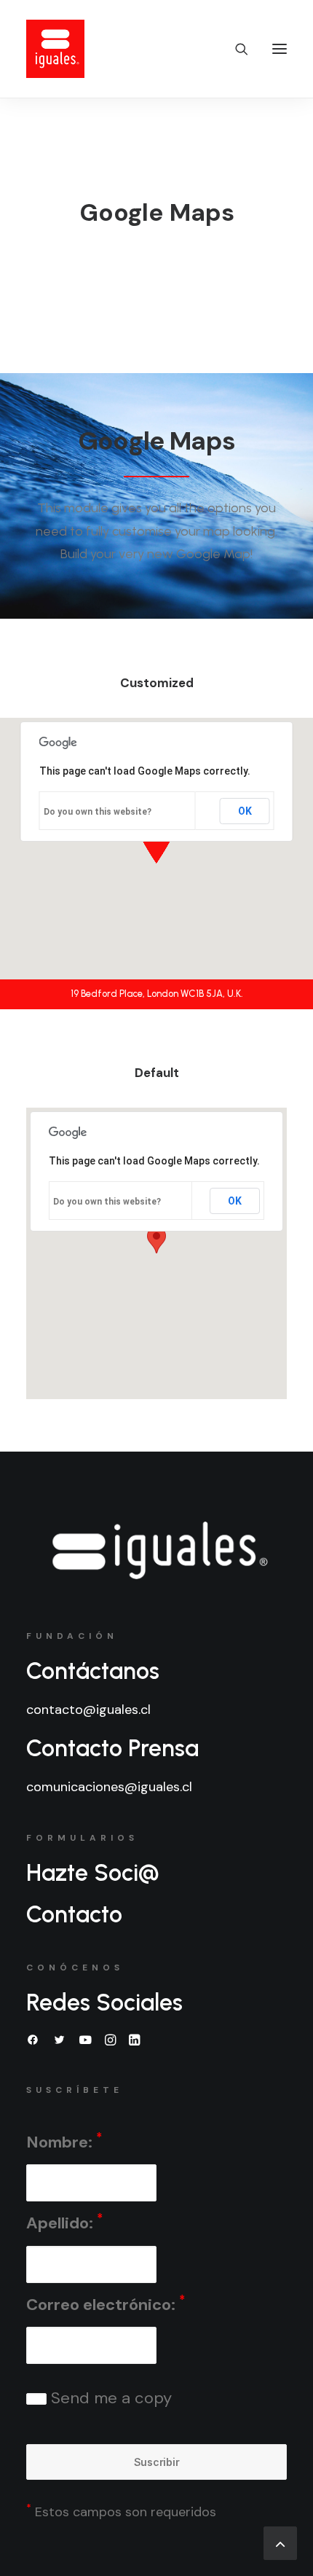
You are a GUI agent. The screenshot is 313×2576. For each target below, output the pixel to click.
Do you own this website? (98, 812)
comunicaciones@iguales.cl (109, 1787)
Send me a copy (109, 2398)
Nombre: (64, 2141)
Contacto (74, 1914)
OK (245, 811)
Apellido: (64, 2222)
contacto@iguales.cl (88, 1710)
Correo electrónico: (106, 2304)
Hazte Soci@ (93, 1873)
